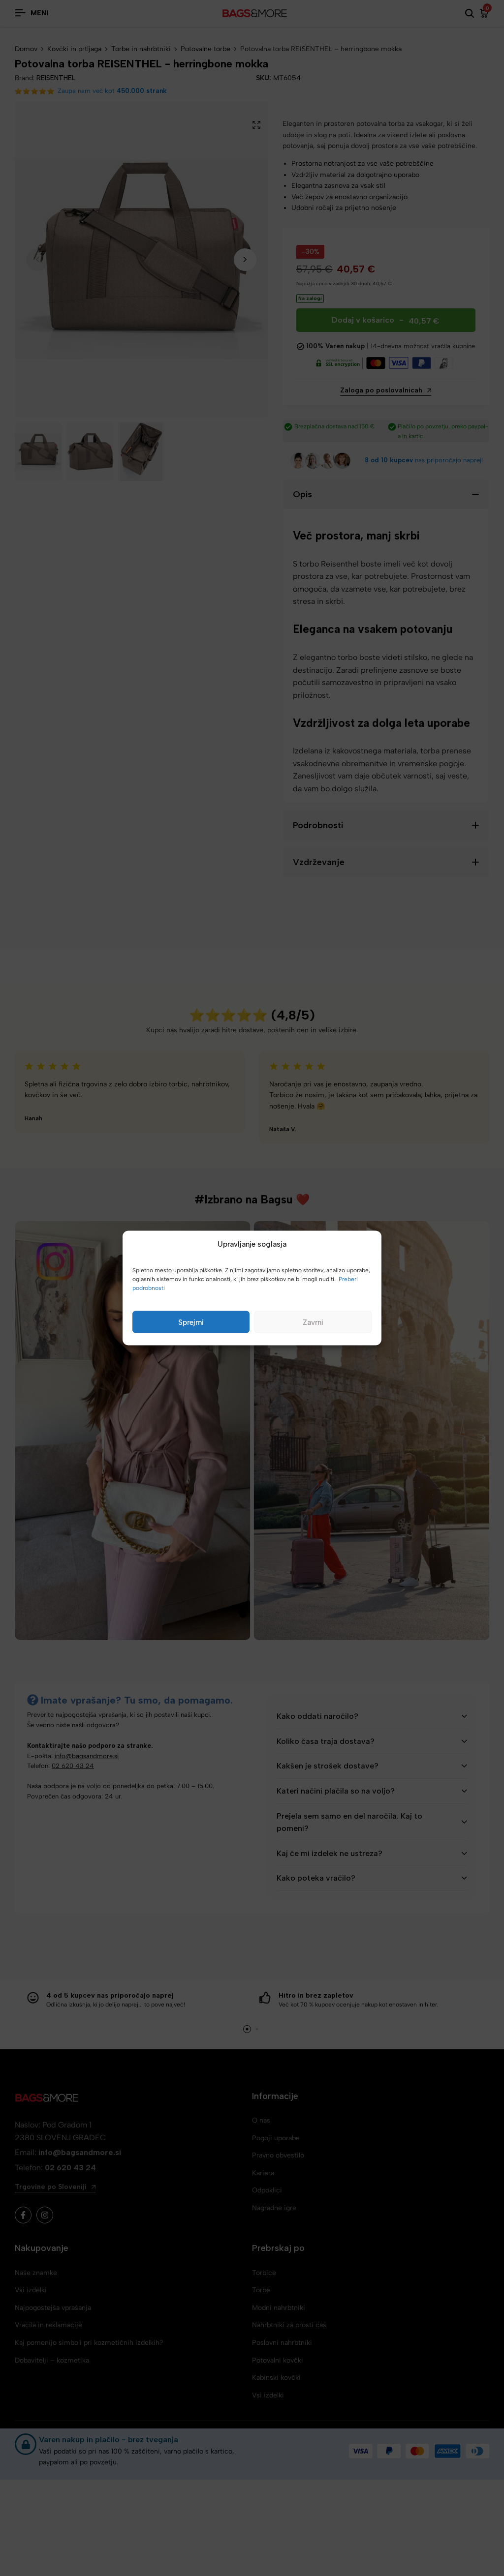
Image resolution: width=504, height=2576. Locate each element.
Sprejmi (191, 1322)
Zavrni (313, 1322)
